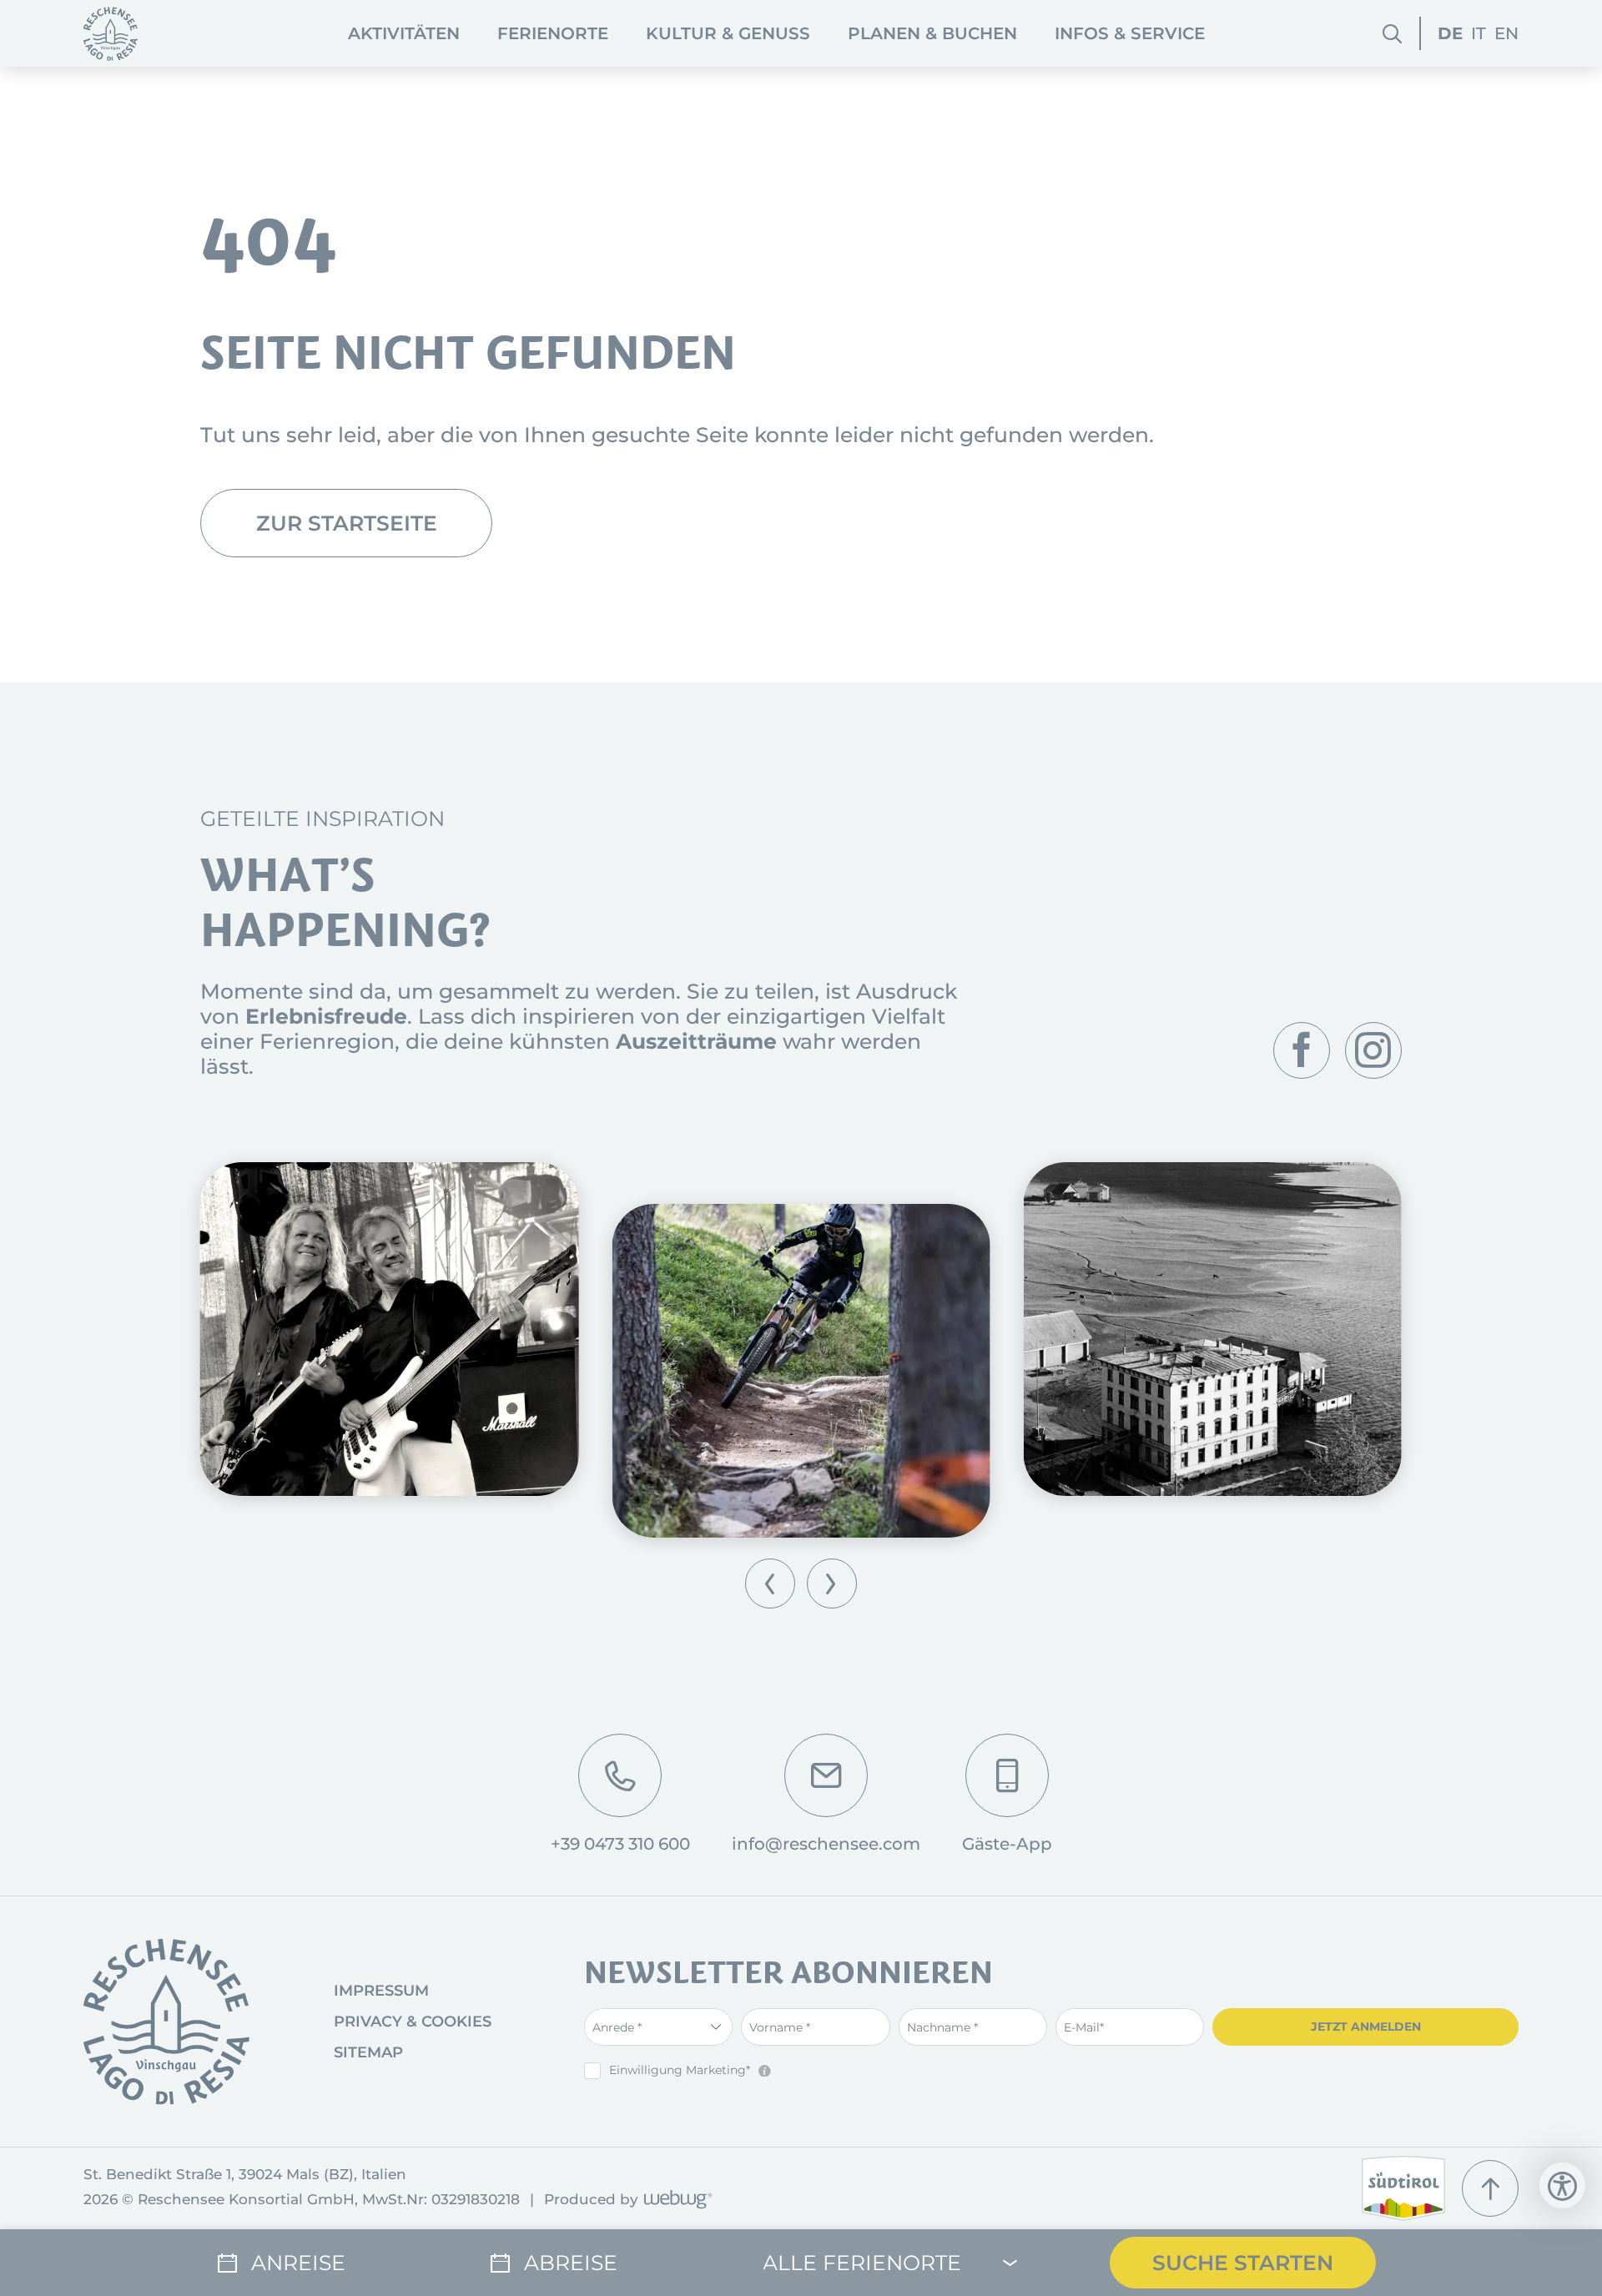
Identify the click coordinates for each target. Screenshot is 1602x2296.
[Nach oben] (1490, 2188)
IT (1479, 33)
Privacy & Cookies (413, 2022)
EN (1506, 33)
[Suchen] (1392, 34)
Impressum (381, 1991)
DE (1450, 33)
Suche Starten (1243, 2263)
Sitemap (368, 2052)
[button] (770, 1584)
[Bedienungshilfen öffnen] (1562, 2185)
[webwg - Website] (675, 2200)
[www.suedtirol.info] (1403, 2189)
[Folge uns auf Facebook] (1302, 1050)
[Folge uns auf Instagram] (1373, 1050)
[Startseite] (111, 34)
